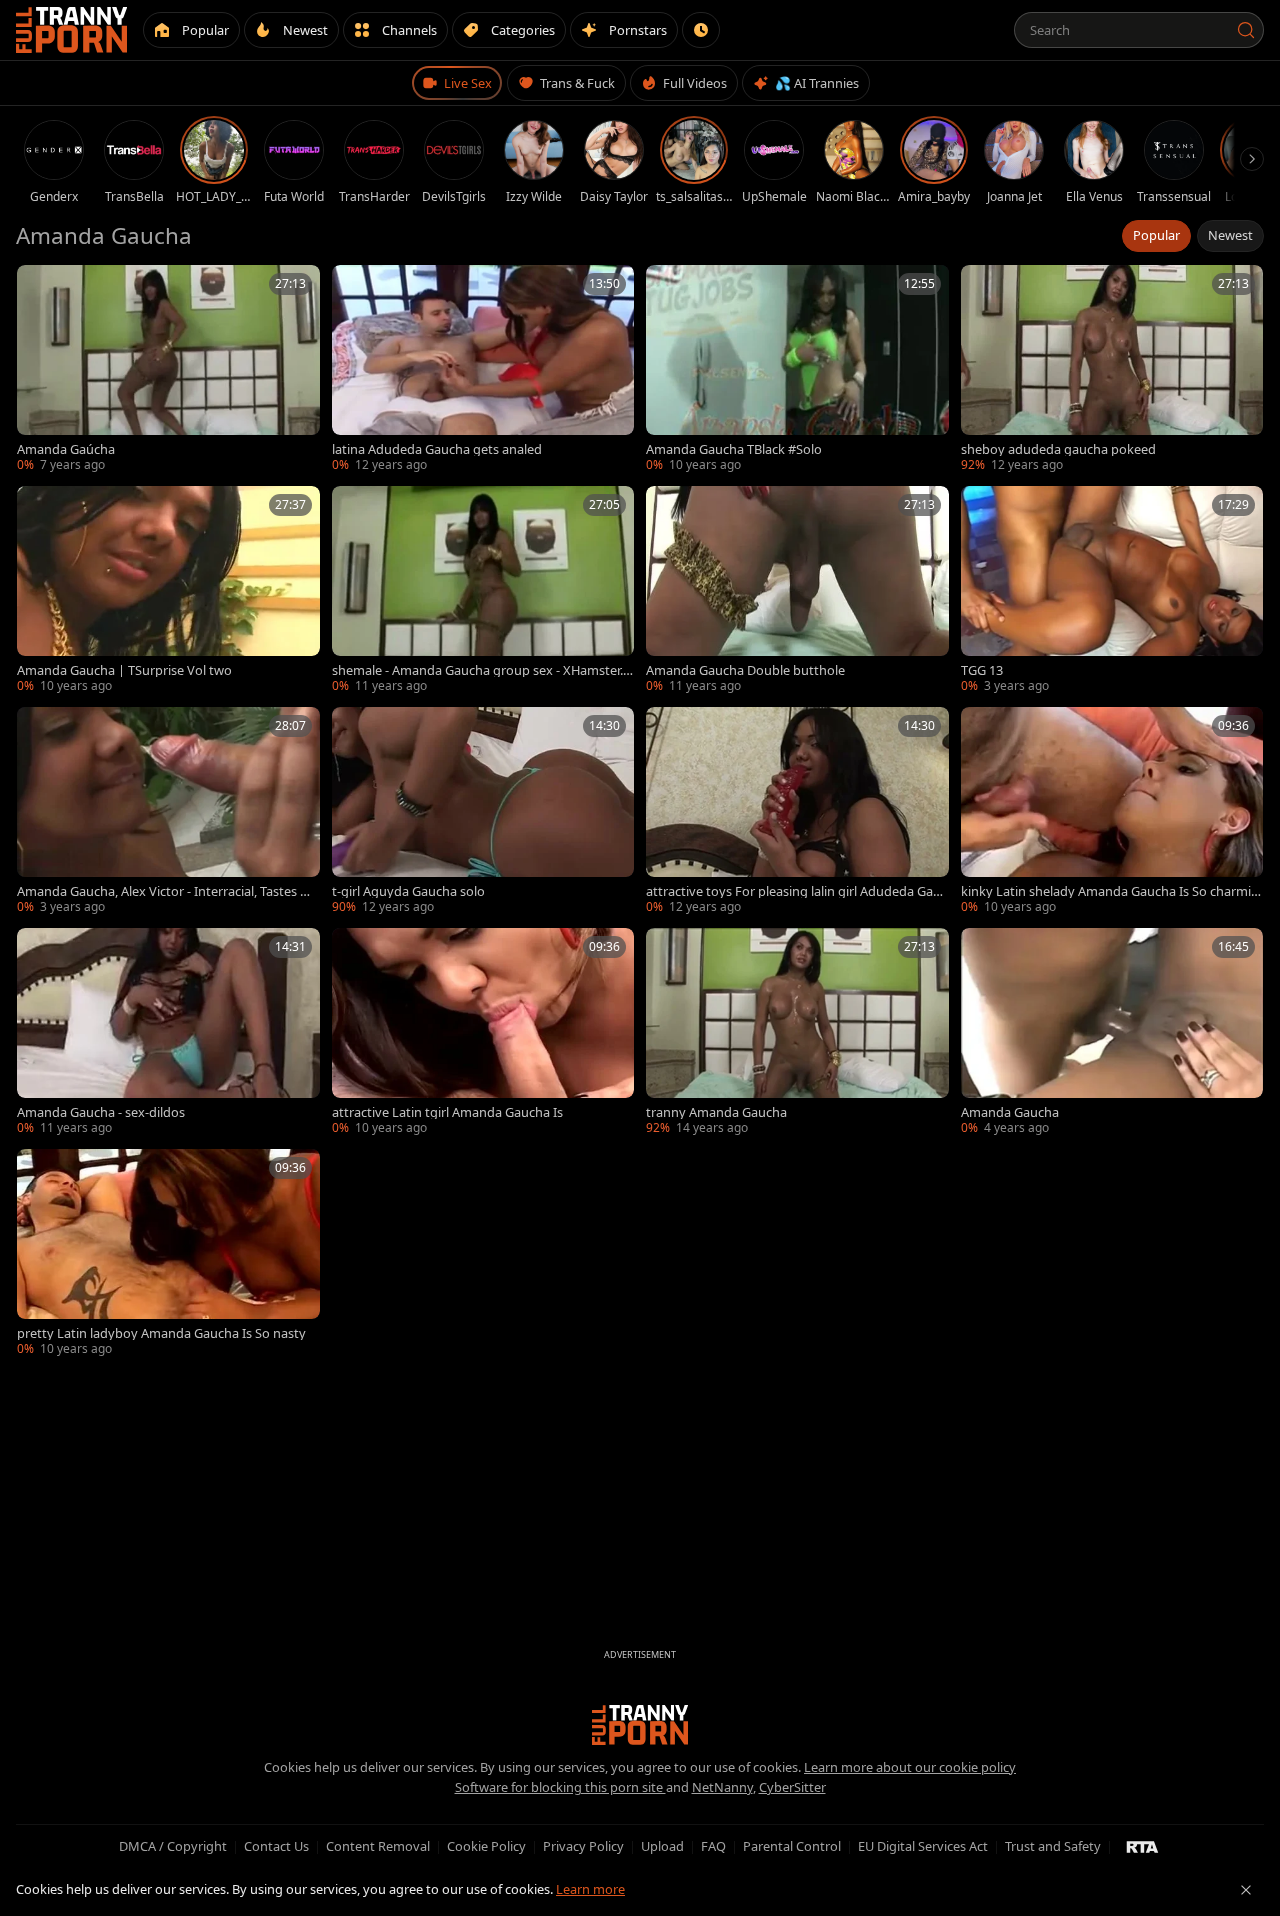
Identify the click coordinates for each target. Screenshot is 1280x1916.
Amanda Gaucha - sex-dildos (101, 1112)
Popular (1156, 235)
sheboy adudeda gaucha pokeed (1058, 449)
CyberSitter (792, 1787)
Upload (662, 1846)
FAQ (713, 1846)
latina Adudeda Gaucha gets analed (437, 449)
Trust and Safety (1053, 1846)
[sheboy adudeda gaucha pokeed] (1112, 369)
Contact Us (276, 1846)
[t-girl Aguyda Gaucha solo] (483, 811)
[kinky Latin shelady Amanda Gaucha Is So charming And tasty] (1112, 811)
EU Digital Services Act (923, 1846)
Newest (1230, 235)
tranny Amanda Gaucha (716, 1112)
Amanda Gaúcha (66, 449)
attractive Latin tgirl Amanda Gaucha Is (447, 1112)
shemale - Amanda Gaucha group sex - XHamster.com (480, 670)
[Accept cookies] (1246, 1890)
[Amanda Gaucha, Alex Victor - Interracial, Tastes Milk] (168, 811)
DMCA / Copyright (173, 1846)
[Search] (1246, 30)
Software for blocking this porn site (560, 1787)
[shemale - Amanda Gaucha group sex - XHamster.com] (483, 590)
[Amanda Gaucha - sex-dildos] (168, 1032)
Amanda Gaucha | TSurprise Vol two (124, 670)
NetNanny (722, 1787)
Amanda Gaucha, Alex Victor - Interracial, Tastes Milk (167, 891)
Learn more (590, 1889)
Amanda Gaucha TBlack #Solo (734, 449)
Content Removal (378, 1846)
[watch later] (39, 287)
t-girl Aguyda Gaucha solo (408, 891)
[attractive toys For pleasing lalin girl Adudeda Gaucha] (797, 811)
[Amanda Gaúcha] (168, 369)
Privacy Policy (583, 1846)
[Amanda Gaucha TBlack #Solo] (797, 369)
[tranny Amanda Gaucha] (797, 1032)
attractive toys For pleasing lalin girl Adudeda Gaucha (796, 891)
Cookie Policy (486, 1846)
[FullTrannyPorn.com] (71, 30)
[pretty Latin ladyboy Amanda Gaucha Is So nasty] (168, 1253)
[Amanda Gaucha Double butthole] (797, 590)
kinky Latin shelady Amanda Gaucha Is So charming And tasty (1110, 891)
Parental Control (792, 1846)
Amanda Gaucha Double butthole (745, 670)
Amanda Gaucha (1010, 1112)
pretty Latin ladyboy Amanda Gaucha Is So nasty (161, 1333)
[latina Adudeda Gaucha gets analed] (483, 369)
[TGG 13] (1112, 590)
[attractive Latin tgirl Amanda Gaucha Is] (483, 1032)
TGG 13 (982, 670)
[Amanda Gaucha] (1112, 1032)
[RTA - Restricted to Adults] (1142, 1846)
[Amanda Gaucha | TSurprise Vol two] (168, 590)
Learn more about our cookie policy (910, 1767)
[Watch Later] (701, 30)
